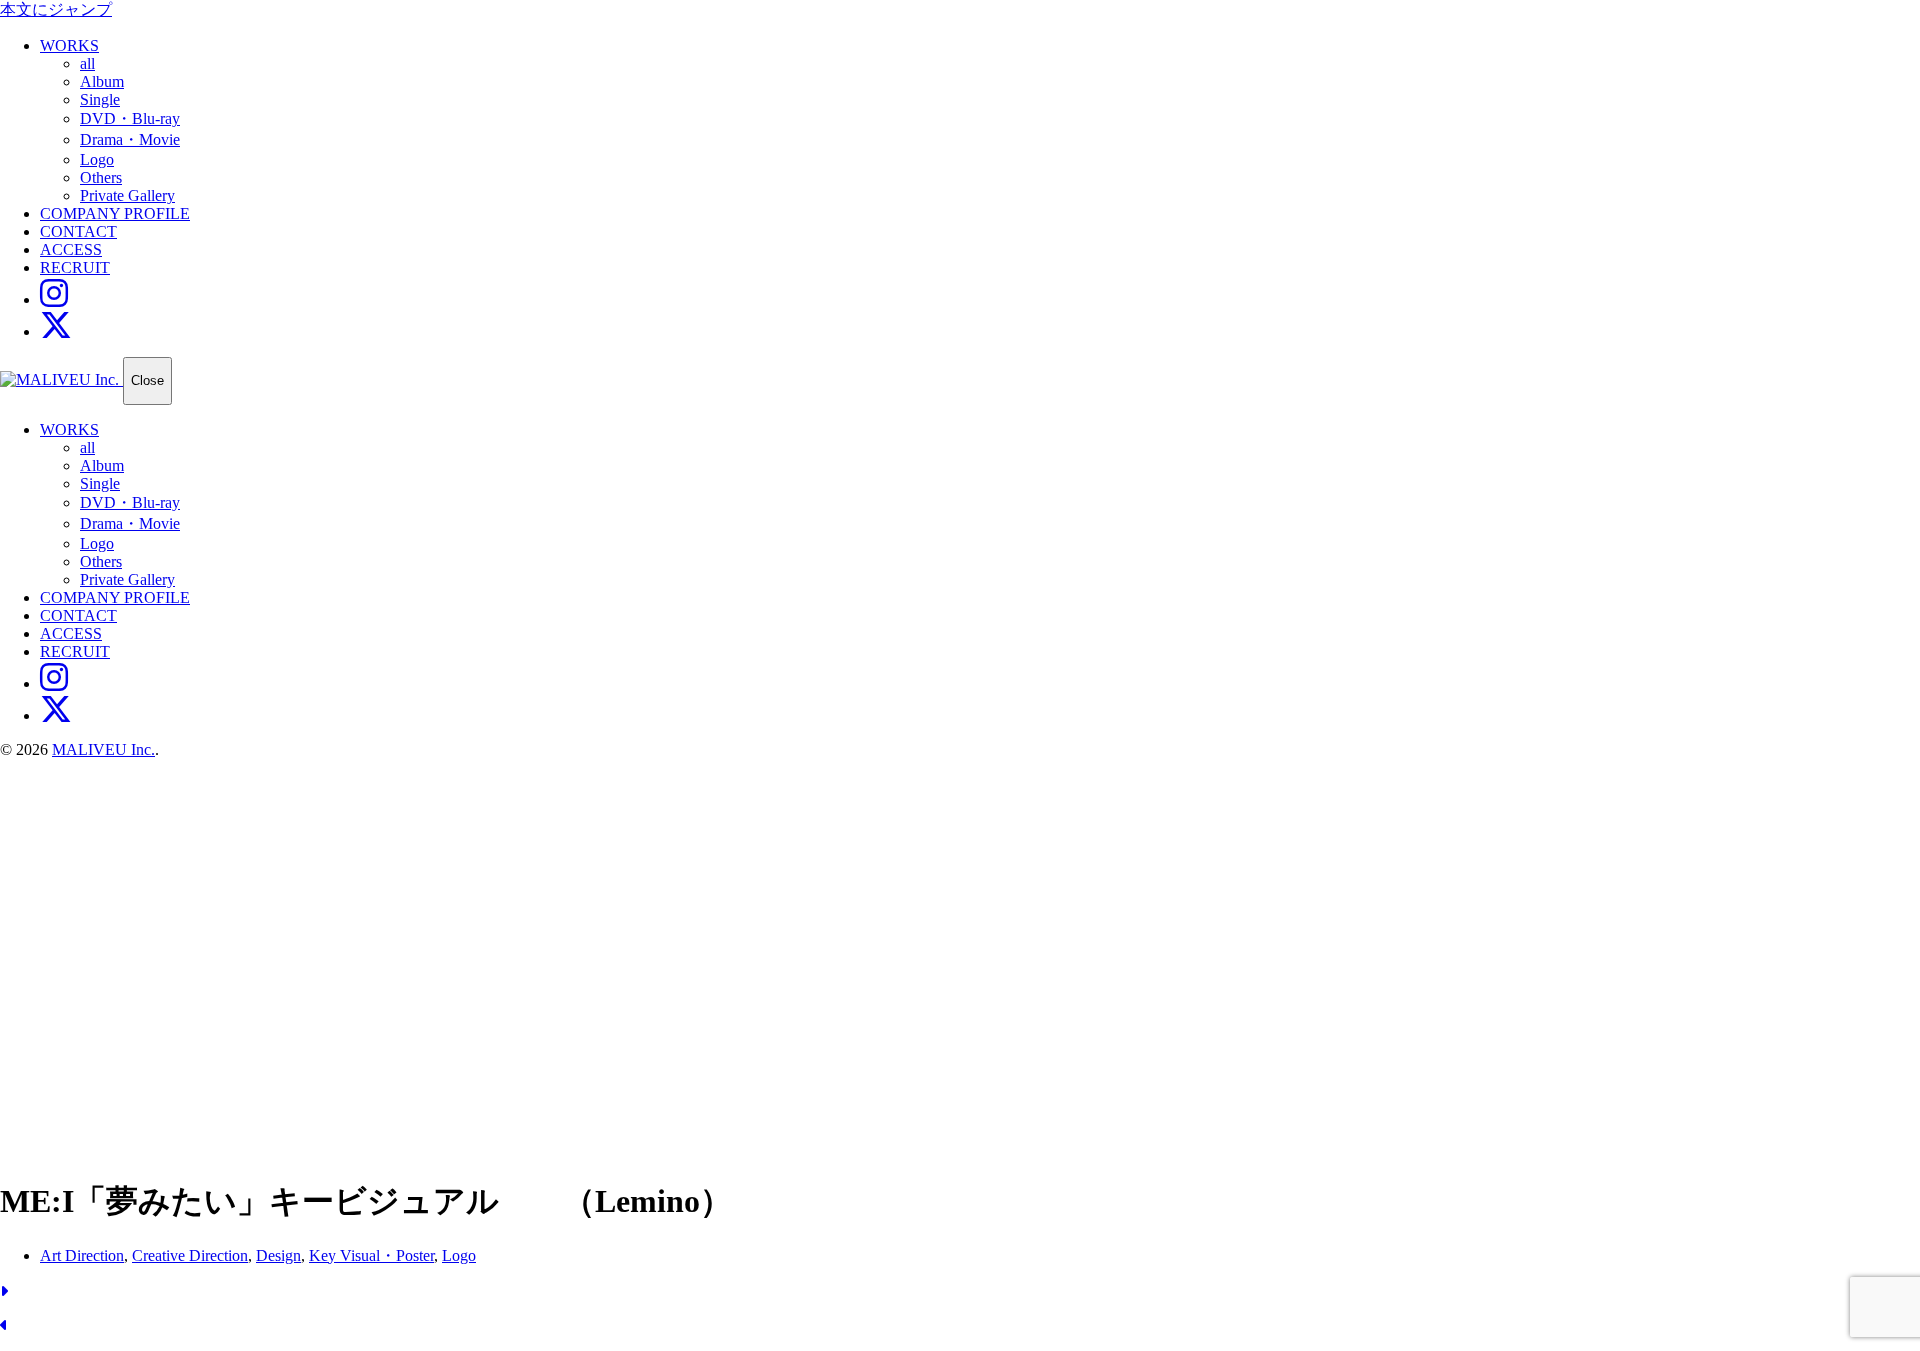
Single (100, 99)
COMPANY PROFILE (115, 213)
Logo (97, 159)
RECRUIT (75, 267)
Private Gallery (127, 195)
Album (102, 81)
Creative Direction (190, 1255)
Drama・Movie (130, 139)
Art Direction (82, 1255)
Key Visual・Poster (371, 1255)
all (87, 63)
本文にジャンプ (56, 9)
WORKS (69, 45)
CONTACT (78, 231)
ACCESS (71, 249)
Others (101, 177)
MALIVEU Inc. (103, 749)
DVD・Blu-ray (130, 118)
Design (278, 1255)
